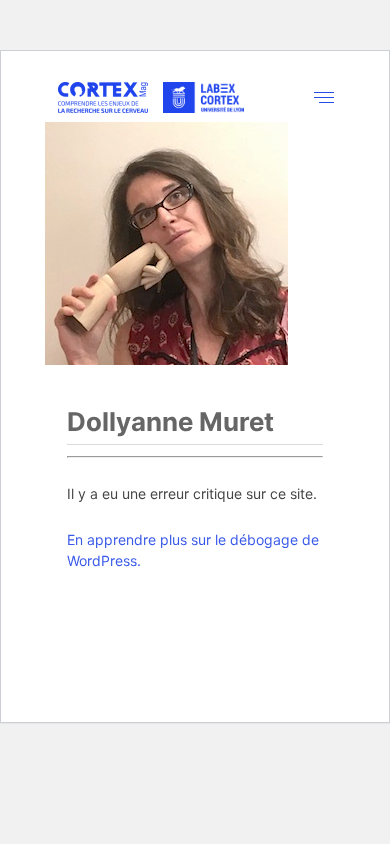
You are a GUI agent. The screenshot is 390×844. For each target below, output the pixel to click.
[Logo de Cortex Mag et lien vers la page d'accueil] (103, 97)
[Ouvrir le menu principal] (324, 97)
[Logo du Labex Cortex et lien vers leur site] (203, 98)
